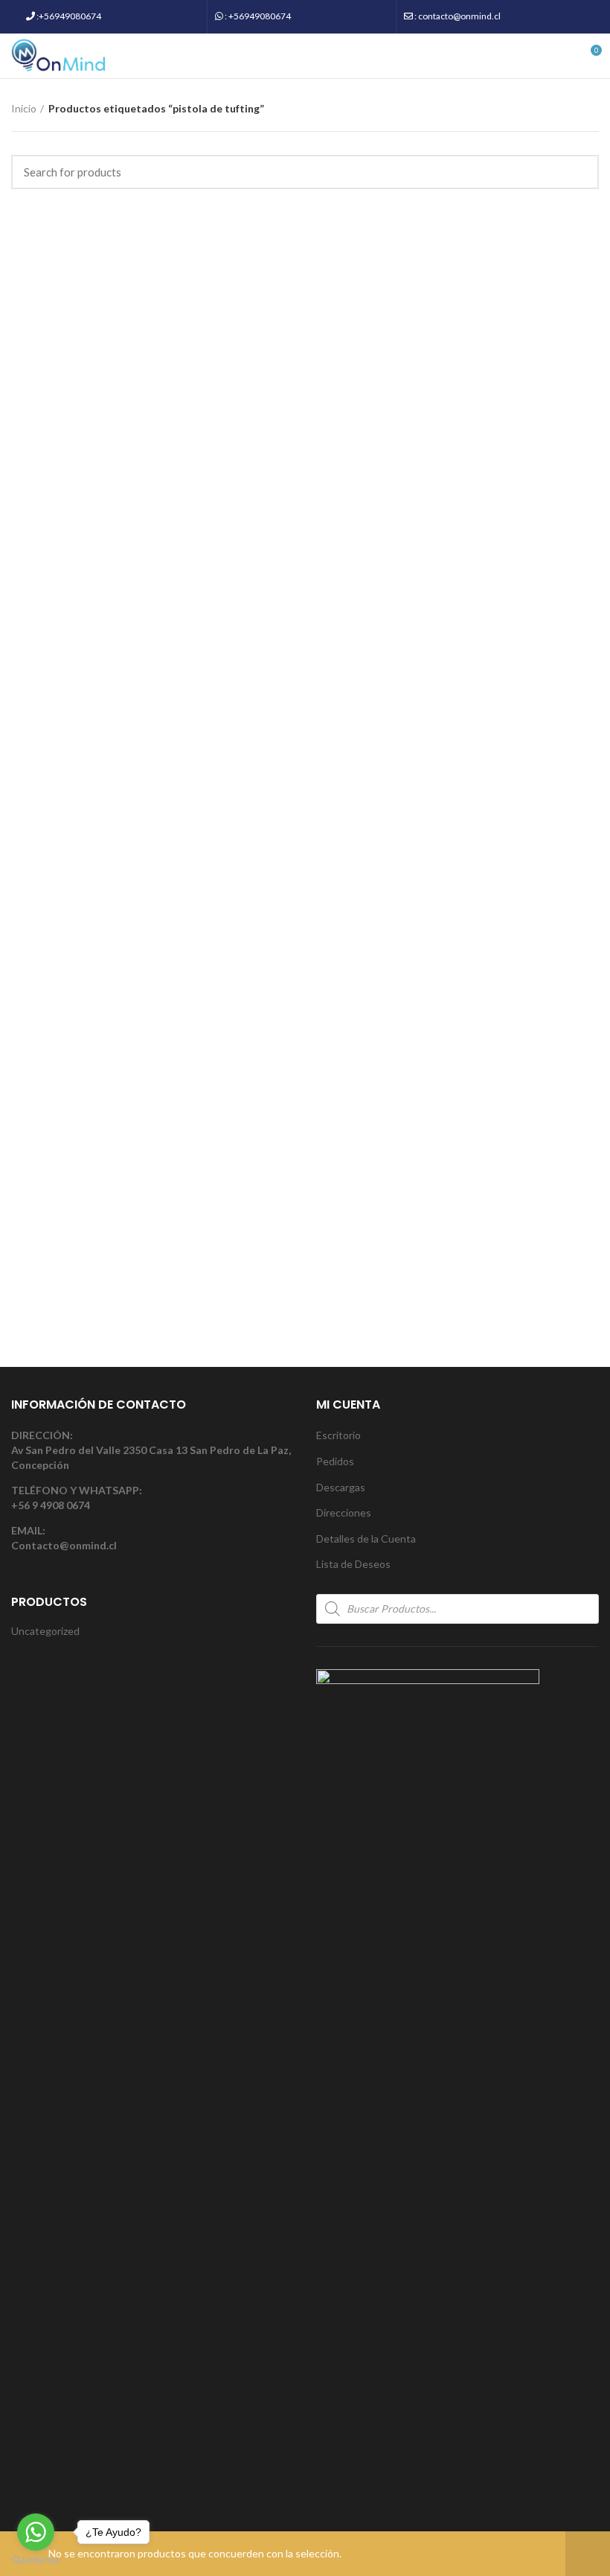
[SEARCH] (579, 172)
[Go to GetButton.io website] (36, 2561)
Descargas (341, 1487)
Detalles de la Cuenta (366, 1539)
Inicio (24, 108)
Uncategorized (45, 1631)
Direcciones (344, 1512)
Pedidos (335, 1461)
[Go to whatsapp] (36, 2532)
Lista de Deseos (353, 1564)
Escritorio (338, 1435)
